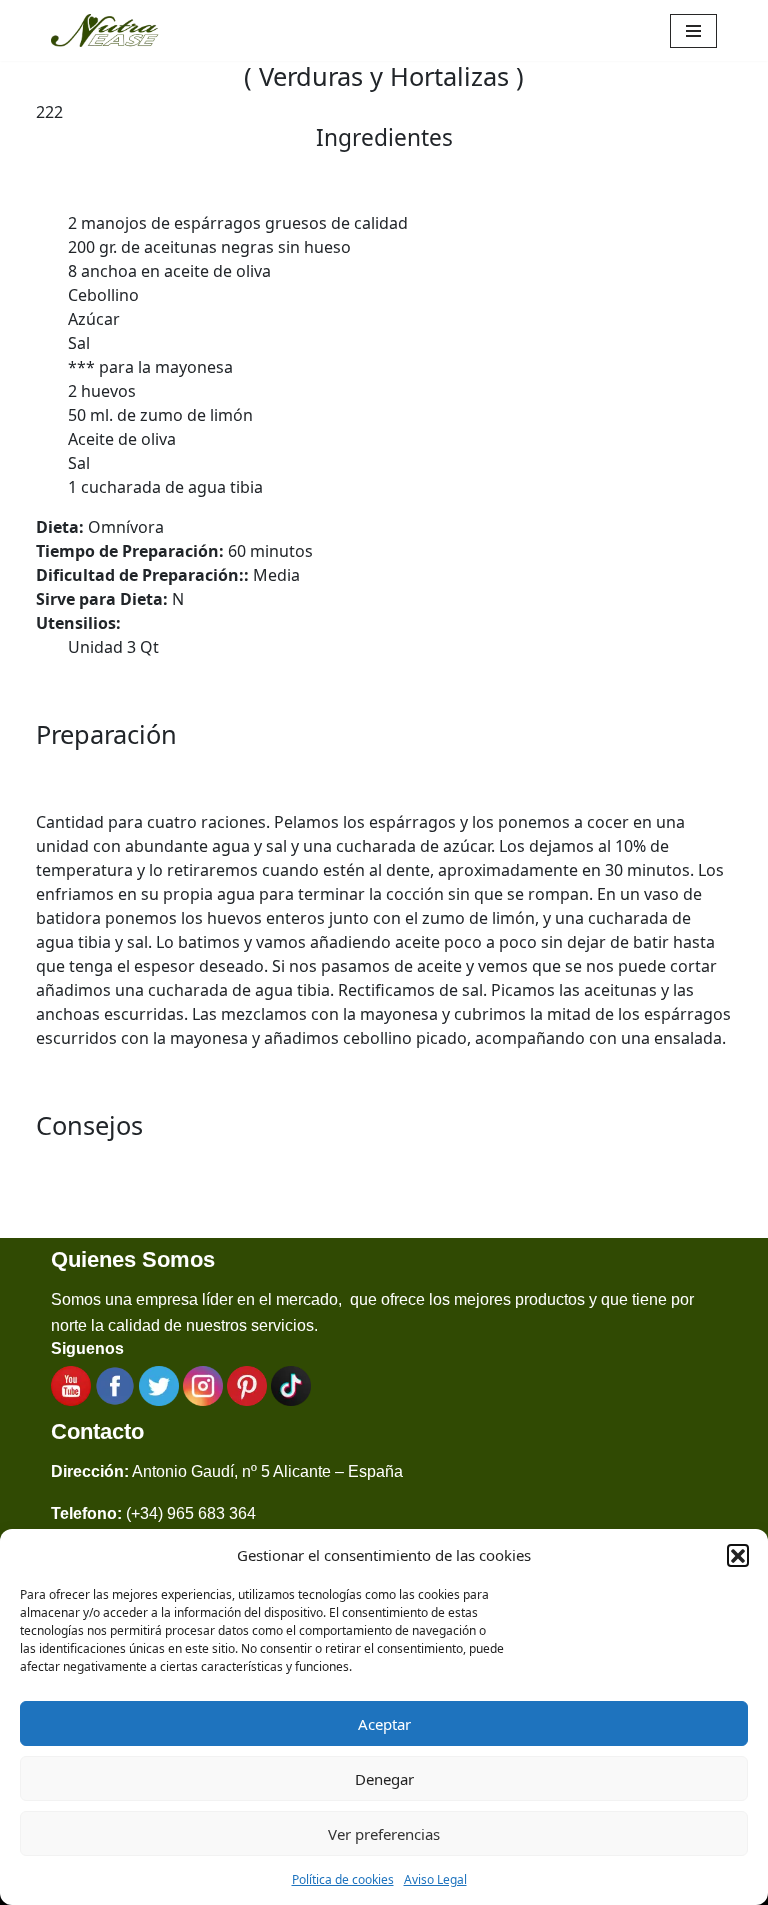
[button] (738, 1555)
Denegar (384, 1779)
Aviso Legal (435, 1879)
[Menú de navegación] (693, 31)
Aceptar (384, 1724)
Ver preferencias (384, 1834)
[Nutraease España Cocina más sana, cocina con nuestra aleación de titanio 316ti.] (105, 30)
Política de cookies (343, 1879)
